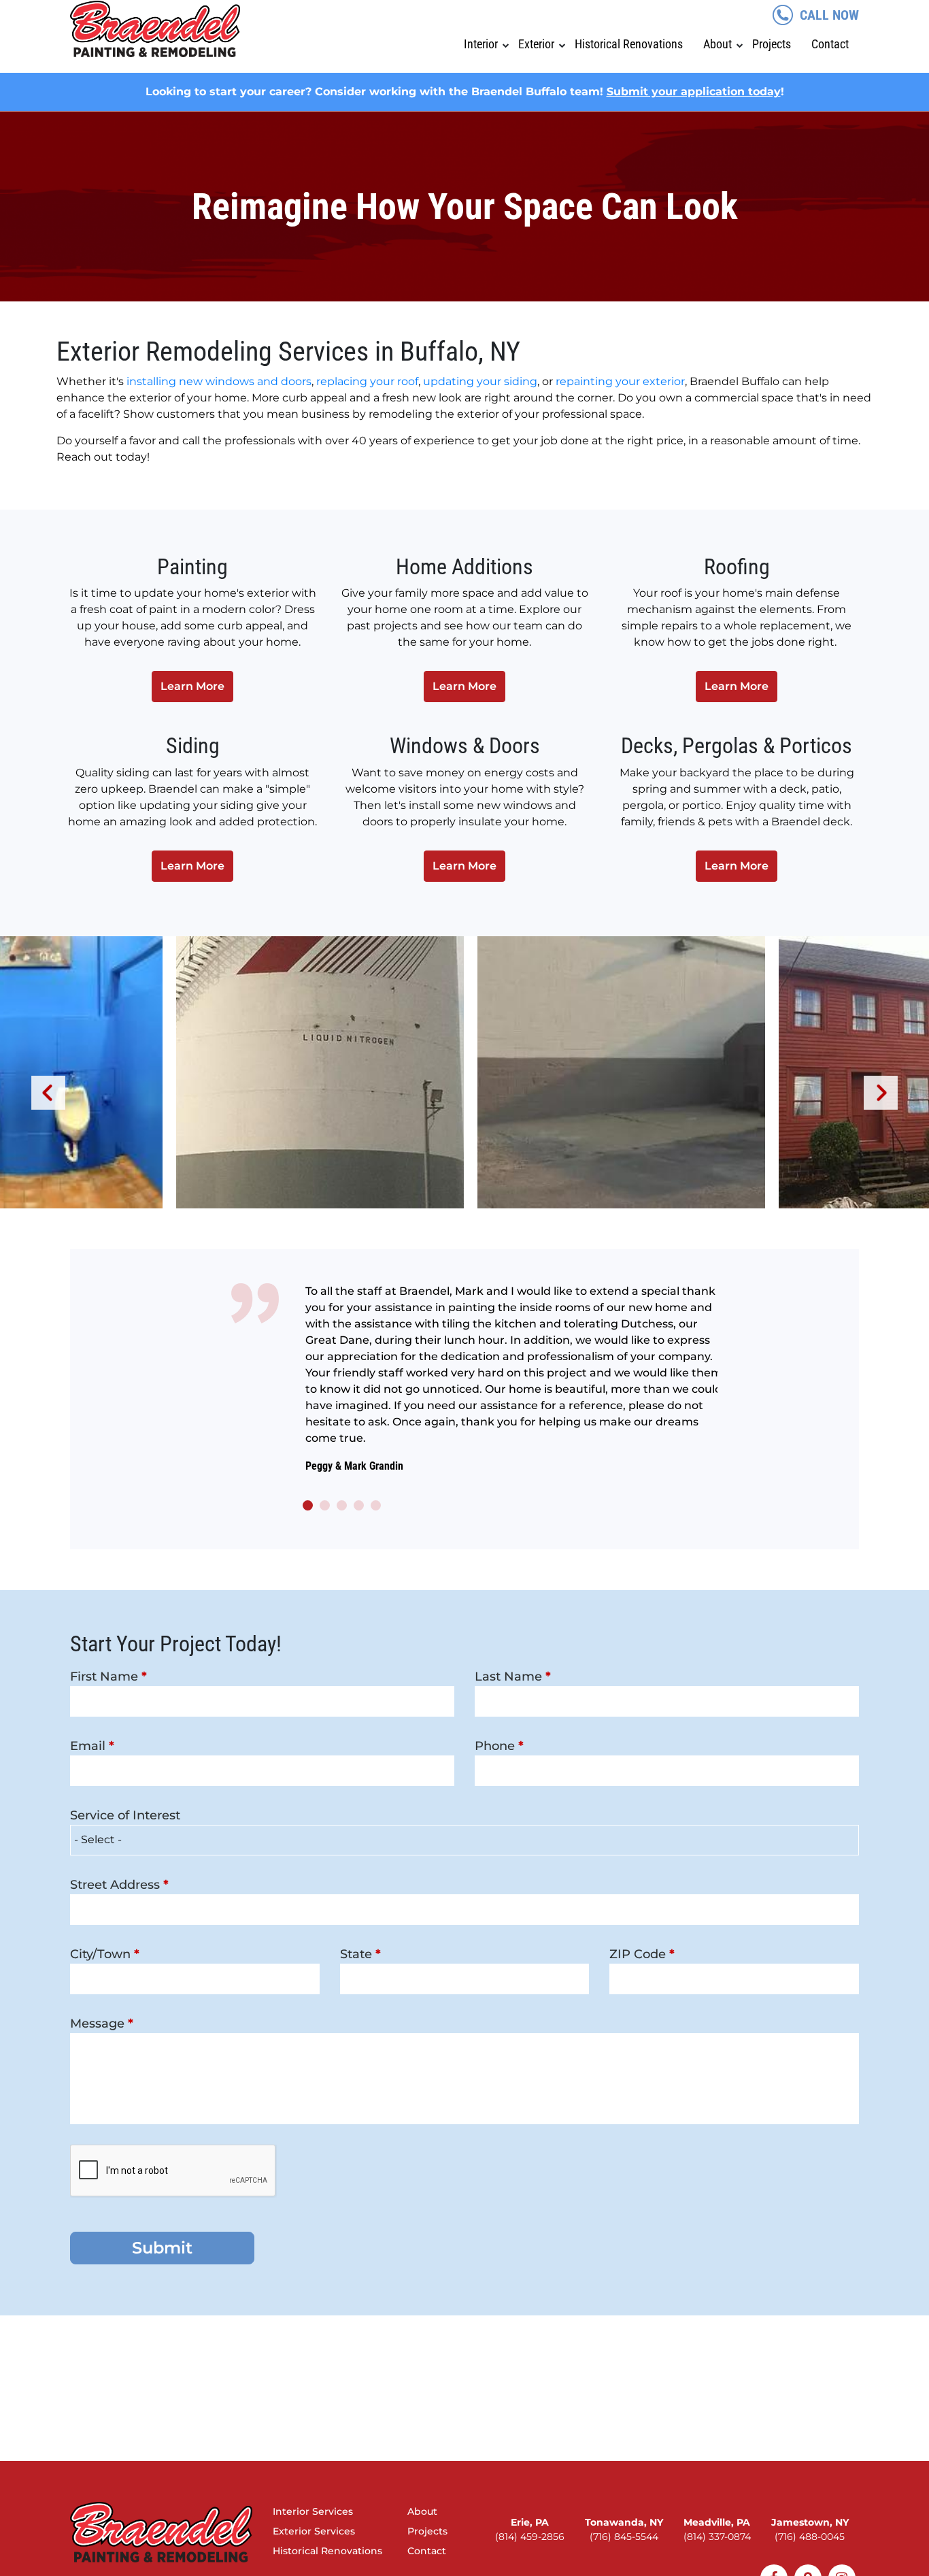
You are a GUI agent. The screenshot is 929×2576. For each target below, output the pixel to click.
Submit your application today (694, 92)
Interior (481, 44)
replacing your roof (367, 381)
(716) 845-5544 (624, 2537)
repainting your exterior (620, 381)
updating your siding (480, 381)
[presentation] (48, 1093)
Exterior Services (314, 2531)
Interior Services (313, 2511)
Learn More (192, 686)
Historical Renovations (629, 44)
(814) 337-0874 (717, 2537)
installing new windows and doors (219, 381)
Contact (830, 44)
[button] (308, 1505)
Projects (772, 44)
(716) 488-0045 (810, 2537)
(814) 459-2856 (530, 2537)
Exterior (536, 44)
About (717, 44)
